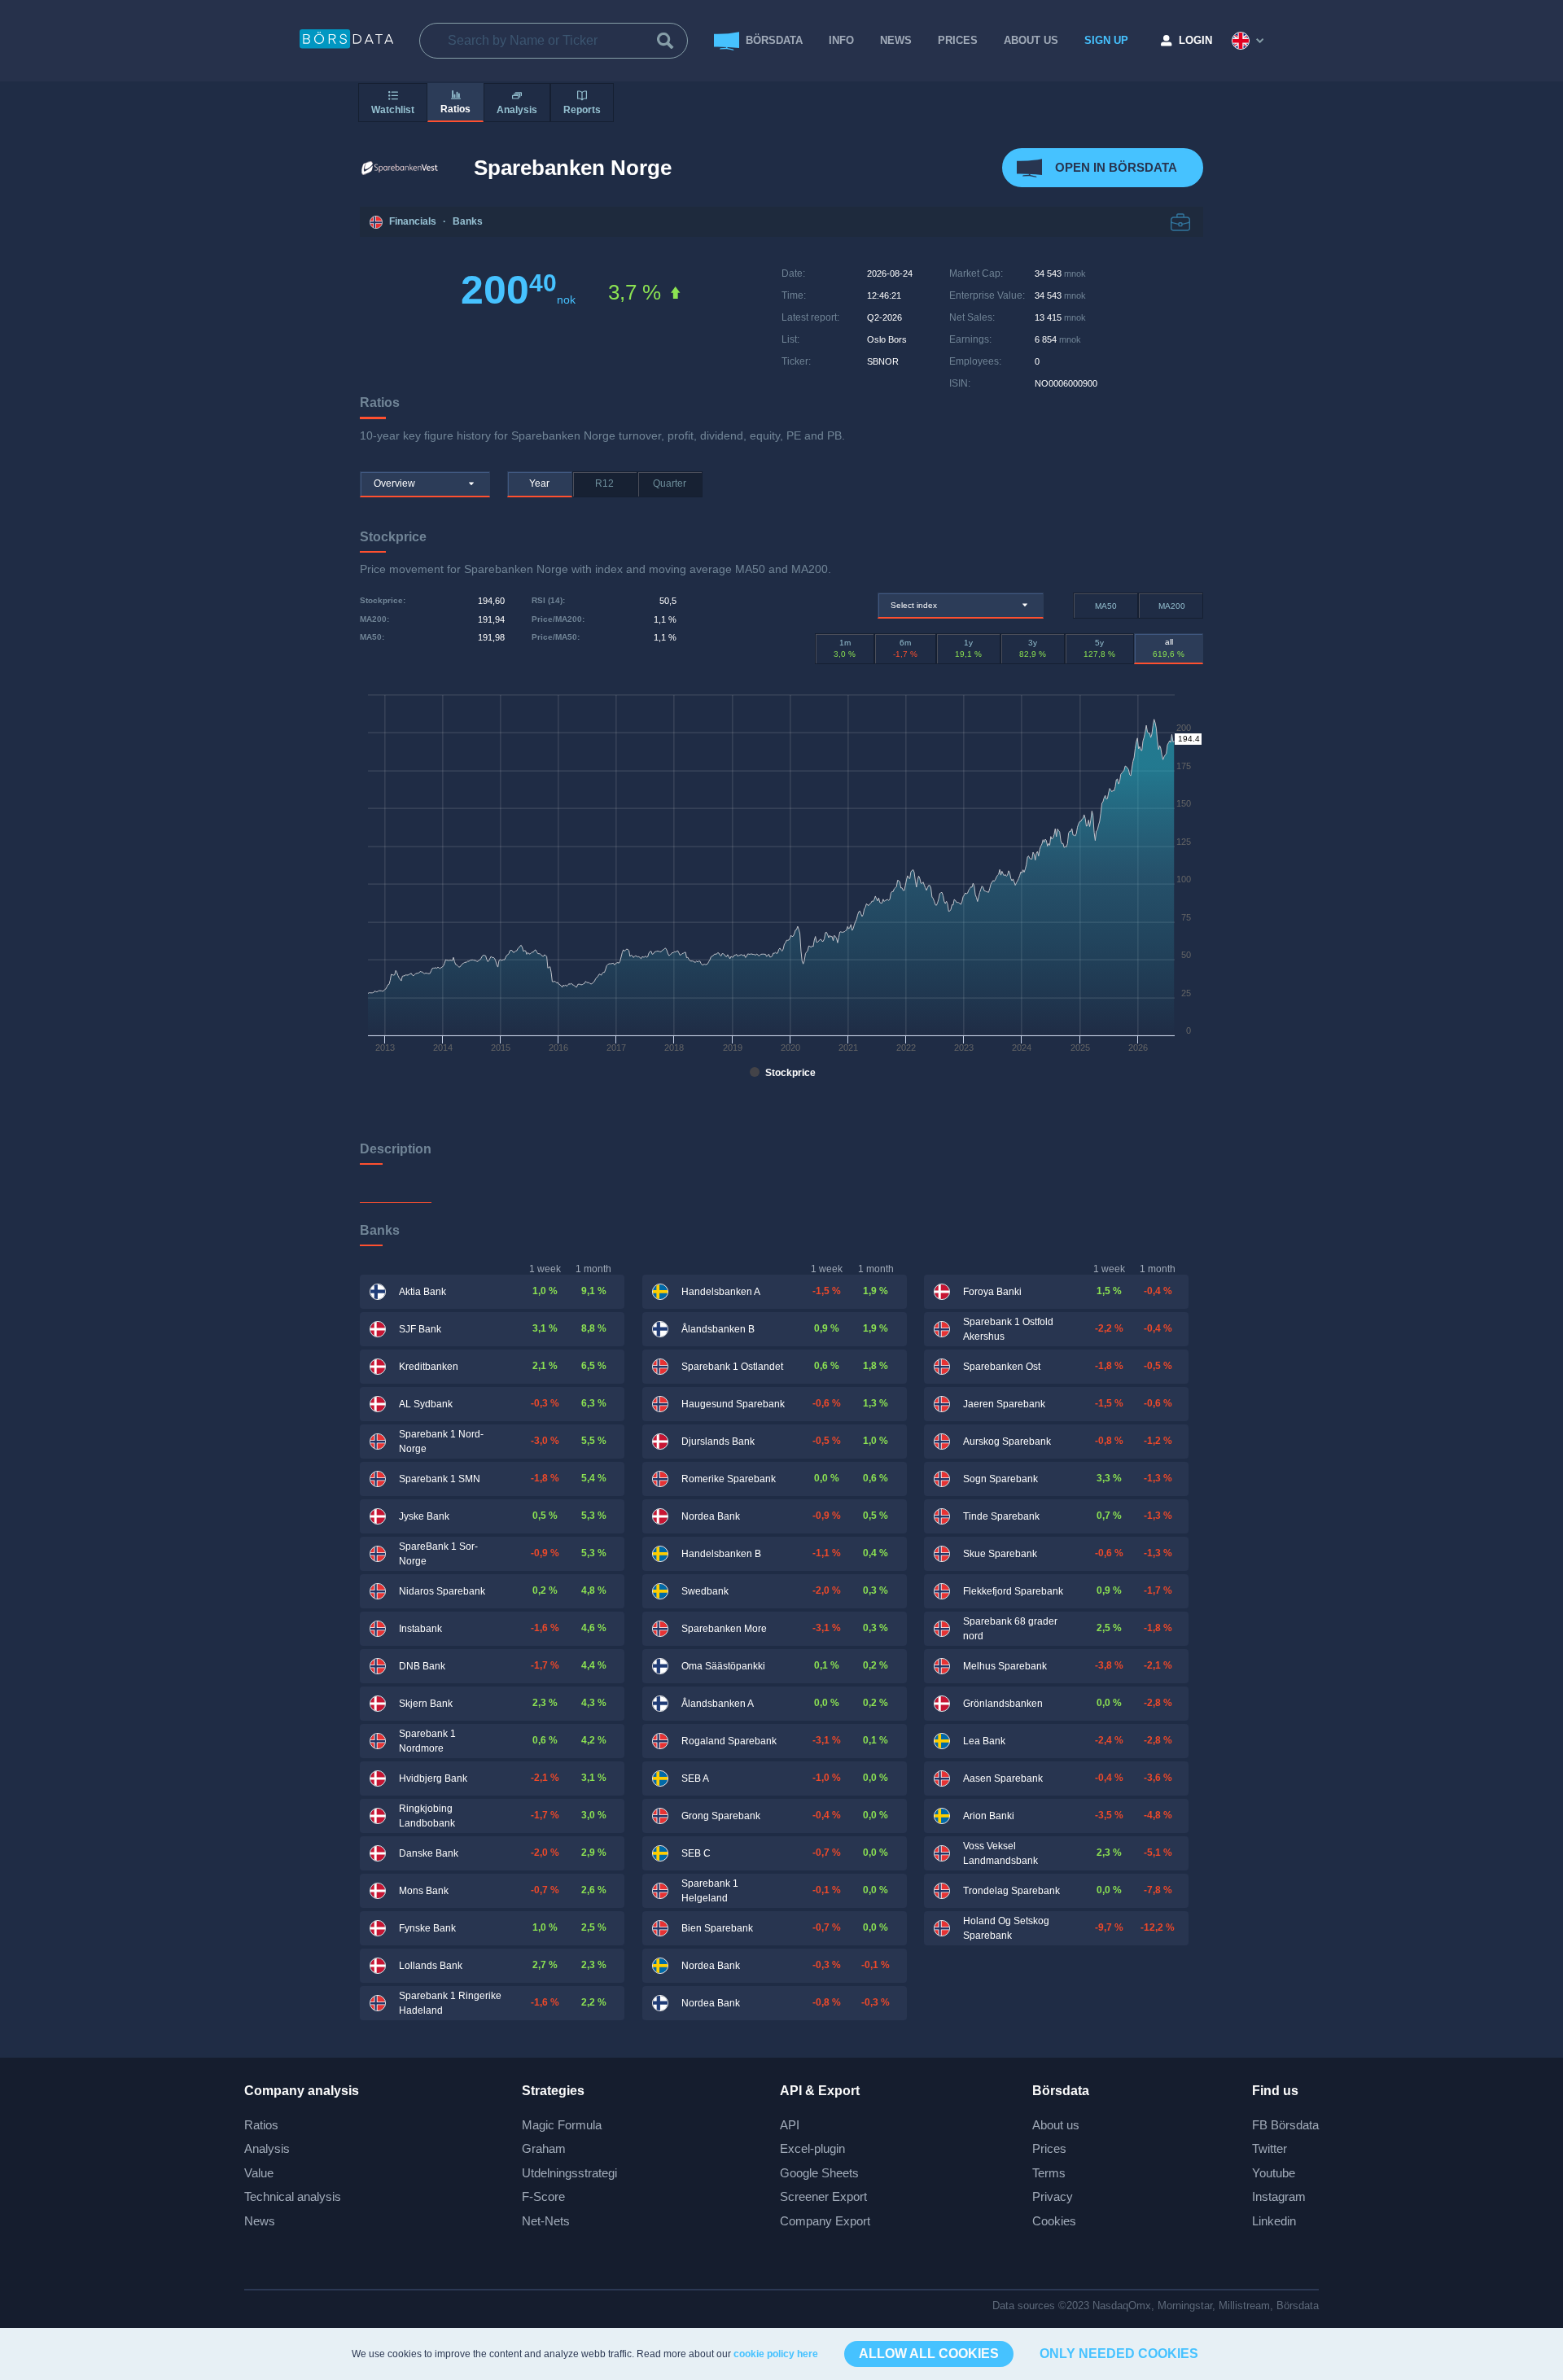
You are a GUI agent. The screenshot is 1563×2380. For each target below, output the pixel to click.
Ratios (261, 2125)
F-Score (543, 2196)
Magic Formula (562, 2125)
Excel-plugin (812, 2148)
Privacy (1053, 2196)
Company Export (825, 2221)
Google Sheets (819, 2173)
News (896, 40)
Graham (544, 2148)
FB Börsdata (1285, 2125)
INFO (841, 40)
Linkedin (1274, 2221)
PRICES (958, 40)
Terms (1049, 2173)
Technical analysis (293, 2196)
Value (259, 2173)
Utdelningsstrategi (569, 2173)
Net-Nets (546, 2221)
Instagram (1279, 2196)
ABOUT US (1031, 40)
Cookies (1054, 2221)
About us (1056, 2125)
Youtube (1274, 2173)
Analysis (267, 2148)
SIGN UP (1106, 40)
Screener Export (823, 2196)
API (790, 2125)
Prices (1049, 2148)
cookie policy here (776, 2354)
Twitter (1270, 2148)
